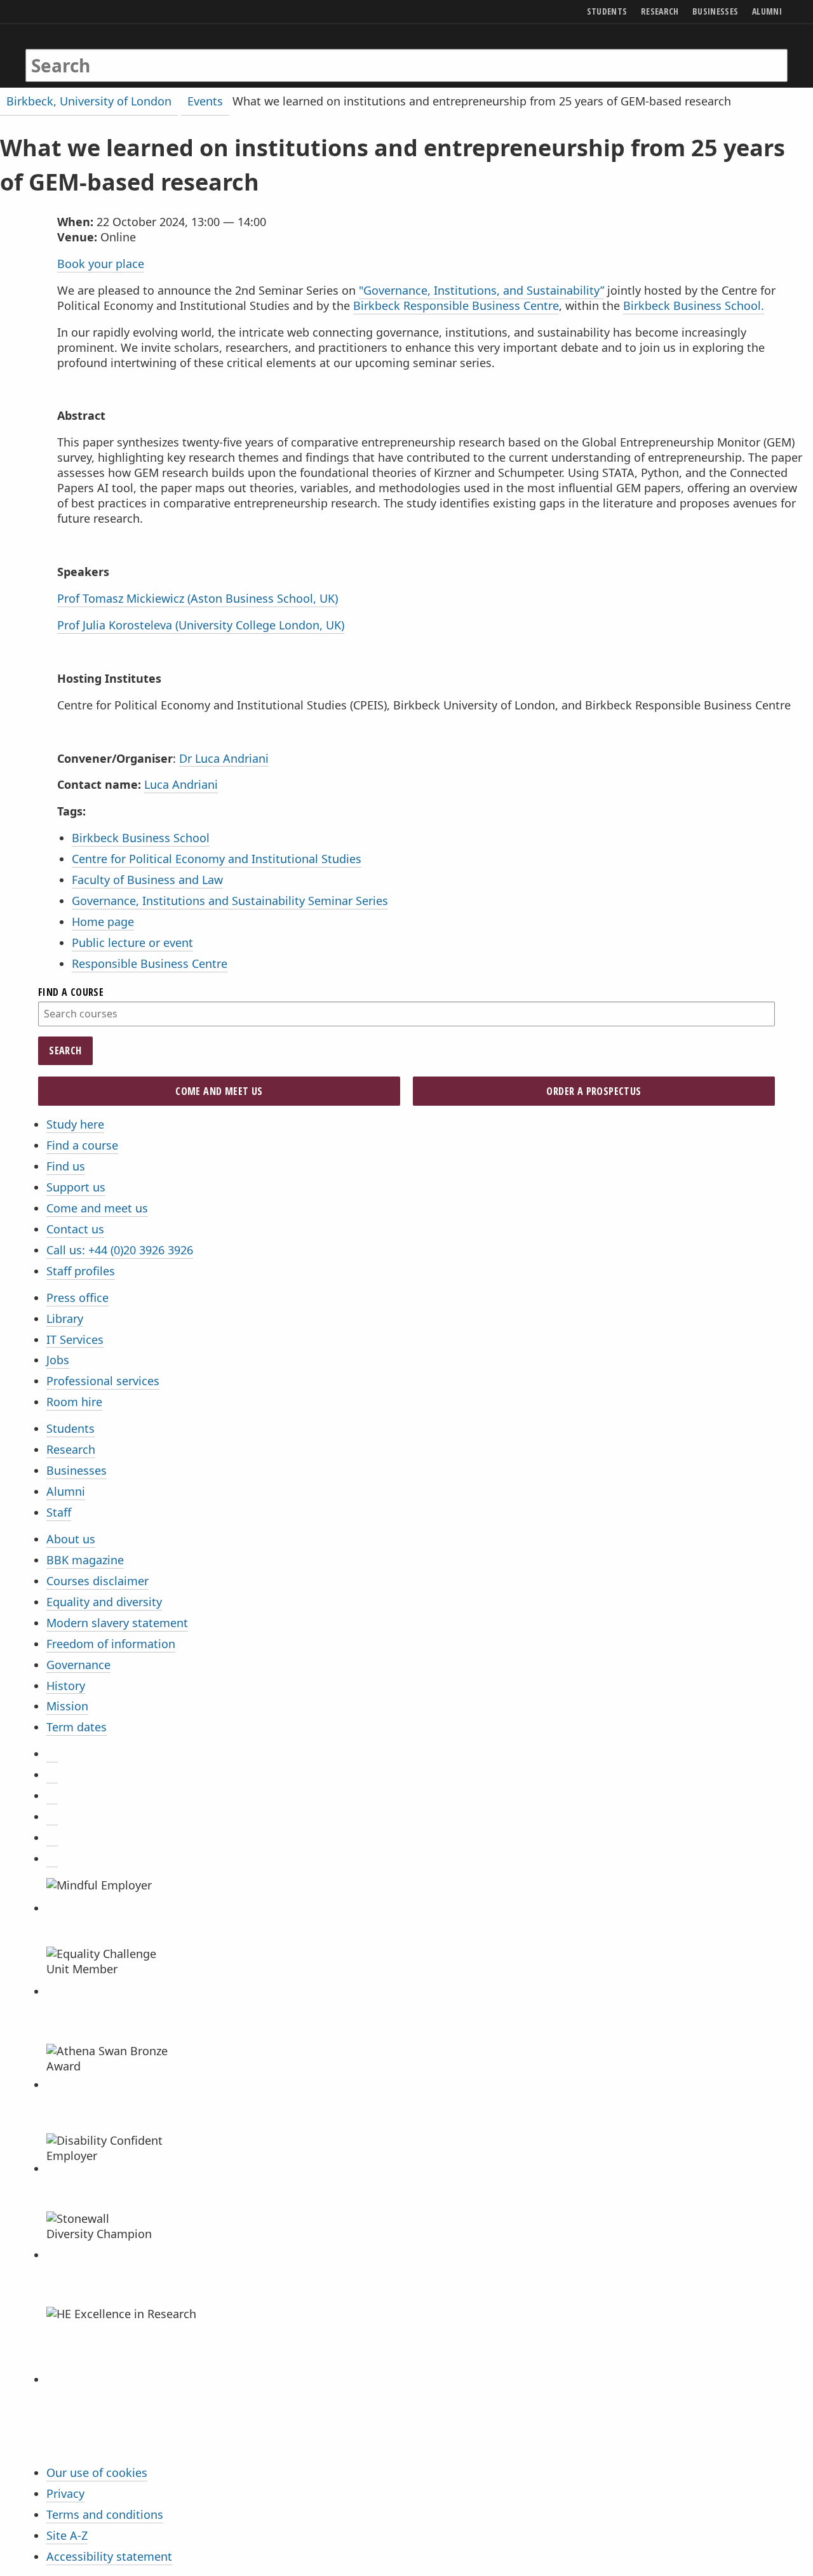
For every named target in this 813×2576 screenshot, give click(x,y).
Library (65, 1318)
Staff (59, 1512)
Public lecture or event (132, 943)
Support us (76, 1187)
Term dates (77, 1727)
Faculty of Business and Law (147, 880)
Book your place (101, 264)
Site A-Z (67, 2535)
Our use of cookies (97, 2472)
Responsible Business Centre (150, 963)
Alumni (66, 1491)
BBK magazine (85, 1560)
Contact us (75, 1229)
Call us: (120, 1250)
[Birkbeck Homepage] (80, 53)
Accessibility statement (109, 2556)
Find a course (82, 1145)
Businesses (77, 1470)
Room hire (74, 1402)
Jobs (58, 1360)
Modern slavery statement (117, 1623)
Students (71, 1428)
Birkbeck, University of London (89, 101)
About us (71, 1539)
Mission (67, 1706)
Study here (75, 1124)
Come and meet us (97, 1208)
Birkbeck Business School (141, 838)
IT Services (75, 1339)
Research (71, 1449)
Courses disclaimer (97, 1581)
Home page (103, 922)
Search (65, 1050)
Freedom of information (111, 1644)
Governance (78, 1665)
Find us (66, 1166)
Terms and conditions (105, 2514)
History (66, 1686)
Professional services (103, 1381)
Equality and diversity (104, 1602)
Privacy (65, 2493)
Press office (77, 1298)
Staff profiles (81, 1271)
